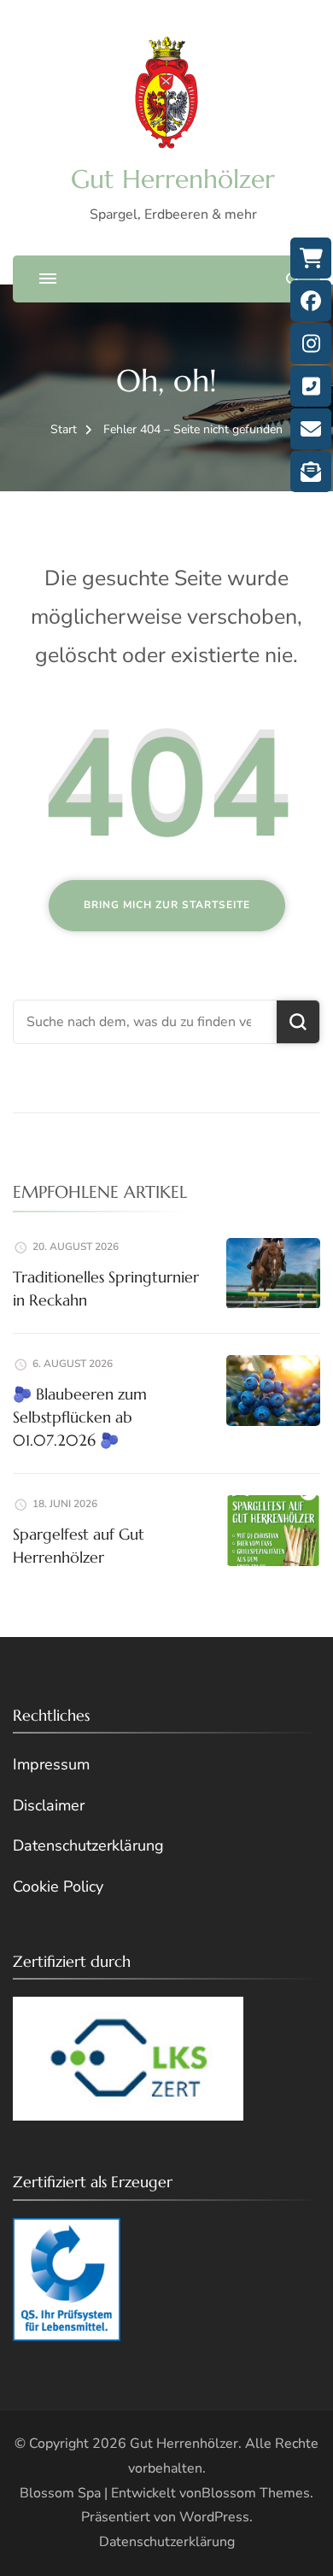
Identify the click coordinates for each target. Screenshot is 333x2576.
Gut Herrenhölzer (173, 179)
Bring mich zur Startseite (167, 905)
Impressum (51, 1764)
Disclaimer (49, 1805)
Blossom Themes (256, 2493)
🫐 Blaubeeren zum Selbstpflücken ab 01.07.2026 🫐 (80, 1417)
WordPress (214, 2517)
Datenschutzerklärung (88, 1845)
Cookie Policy (58, 1887)
